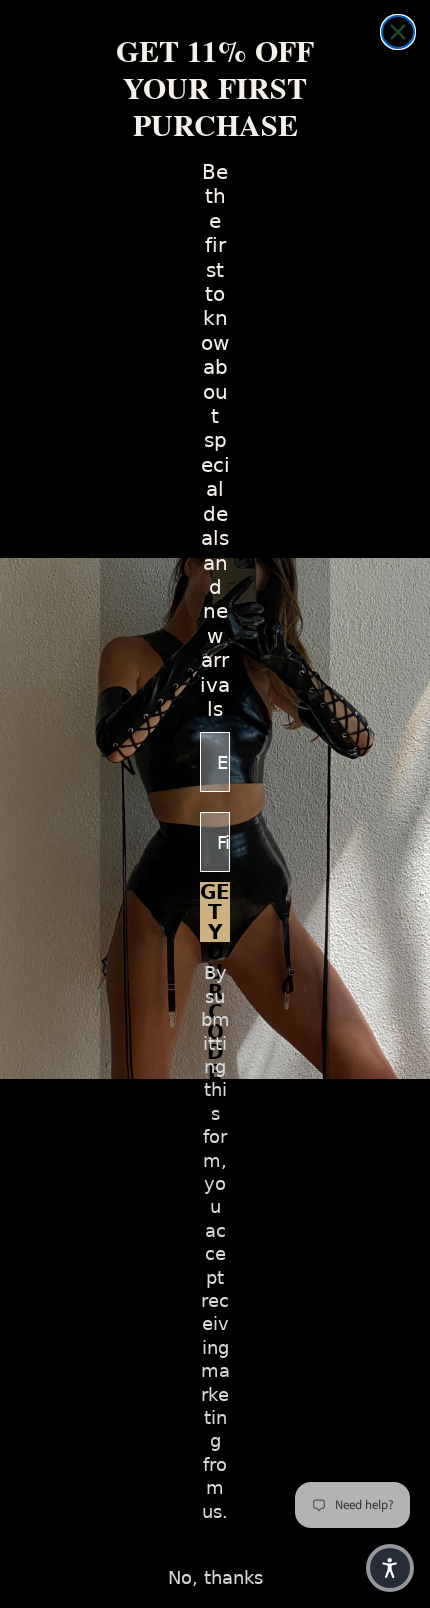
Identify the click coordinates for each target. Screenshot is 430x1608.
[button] (390, 1568)
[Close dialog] (398, 32)
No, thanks (215, 1577)
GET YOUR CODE (215, 912)
